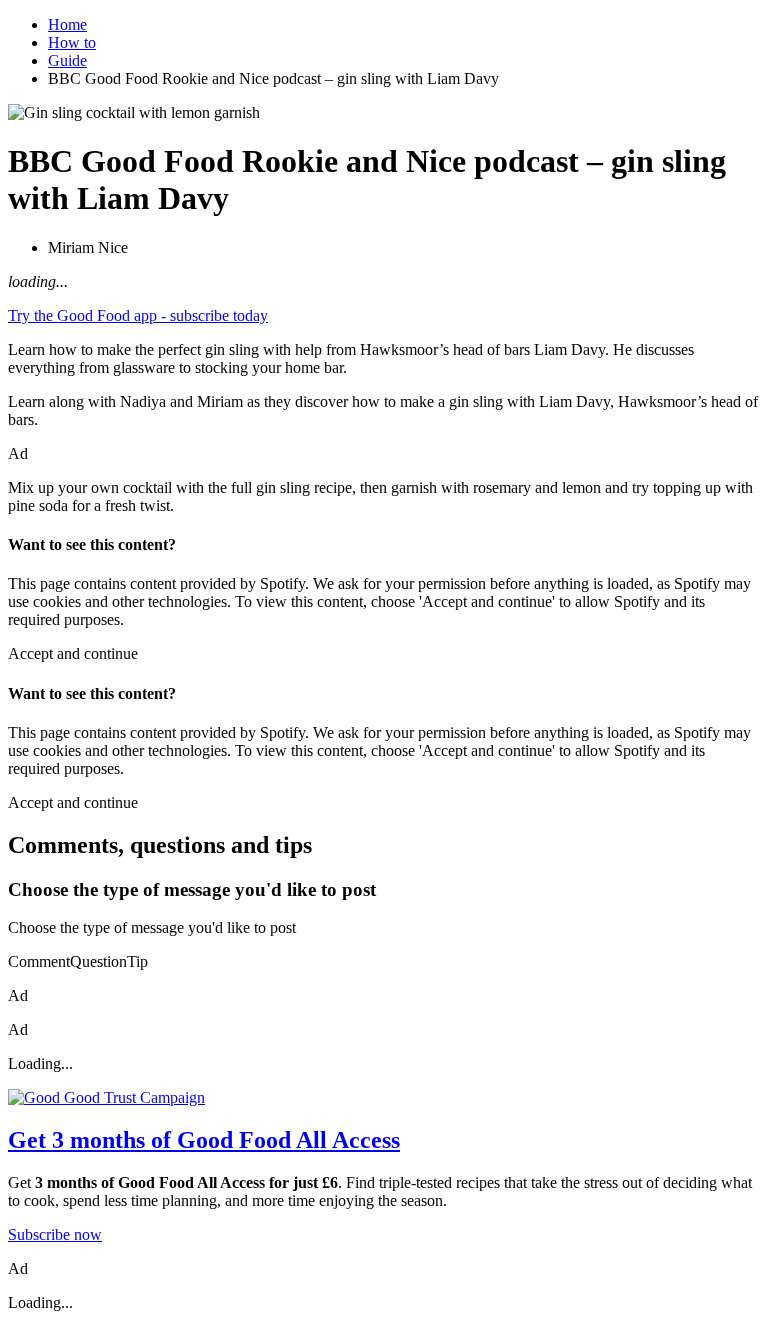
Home (67, 24)
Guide (67, 60)
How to (72, 42)
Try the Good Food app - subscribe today (138, 315)
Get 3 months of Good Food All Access (204, 1140)
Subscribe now (55, 1234)
